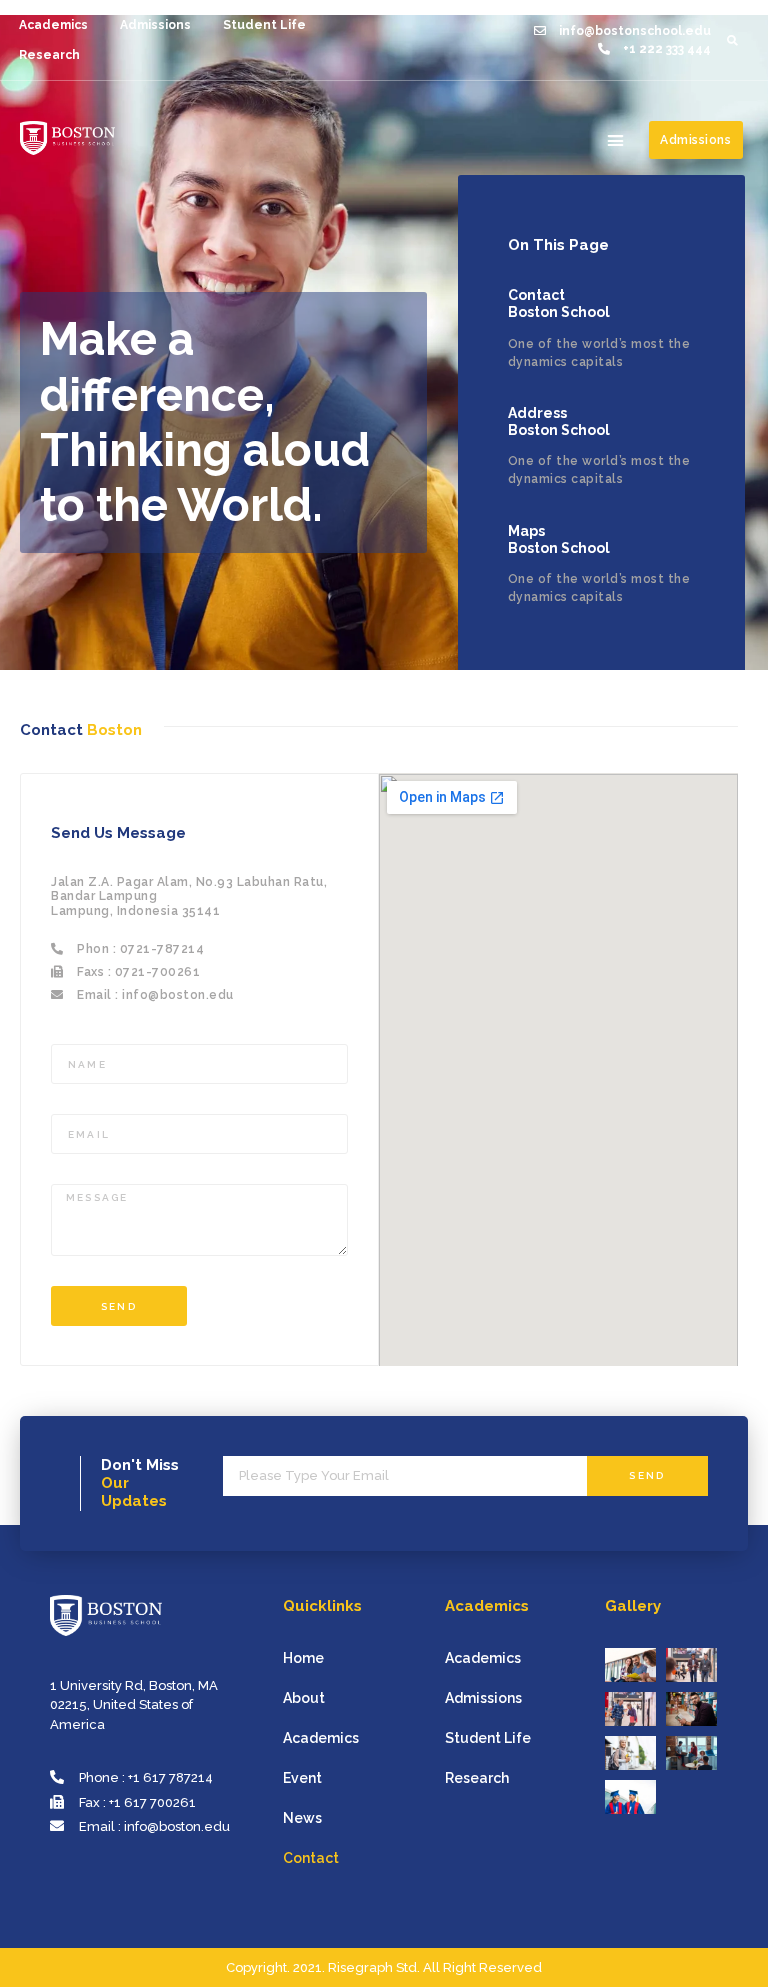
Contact (311, 1858)
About (304, 1698)
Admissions (155, 25)
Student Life (264, 25)
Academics (53, 25)
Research (49, 55)
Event (302, 1778)
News (302, 1818)
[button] (616, 140)
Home (303, 1658)
